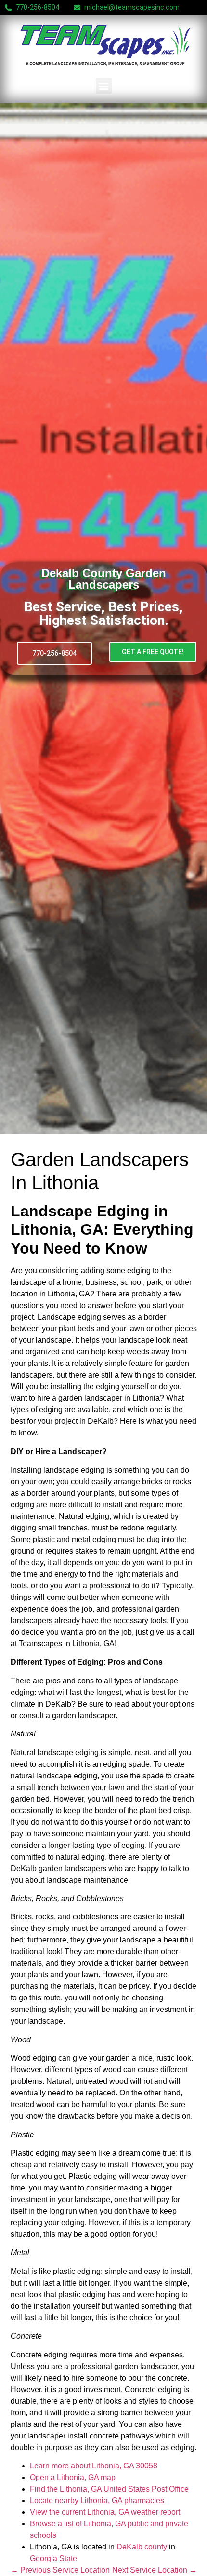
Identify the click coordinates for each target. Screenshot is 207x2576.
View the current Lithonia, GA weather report (105, 2512)
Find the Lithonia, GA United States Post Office (109, 2489)
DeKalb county (142, 2547)
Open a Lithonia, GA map (73, 2477)
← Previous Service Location (60, 2570)
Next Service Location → (155, 2570)
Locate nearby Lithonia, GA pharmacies (97, 2500)
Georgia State (53, 2558)
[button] (104, 86)
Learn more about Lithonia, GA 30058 (94, 2466)
